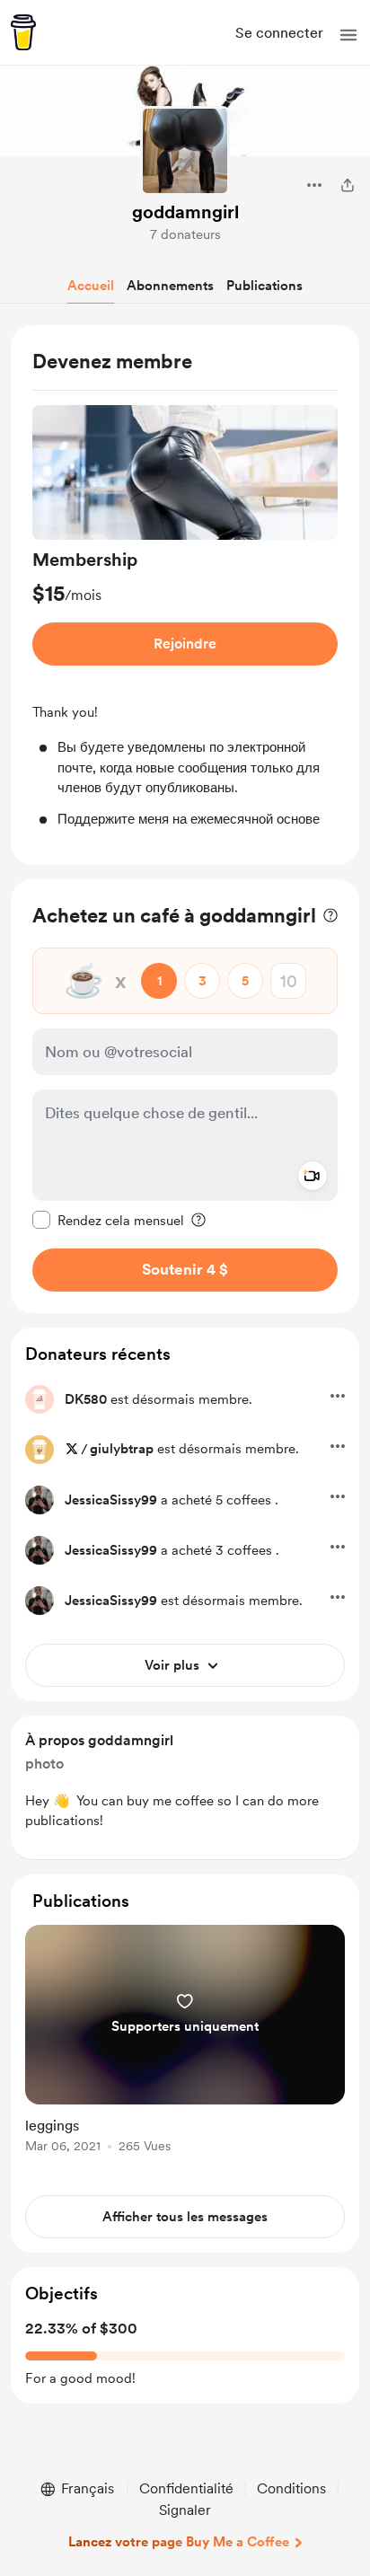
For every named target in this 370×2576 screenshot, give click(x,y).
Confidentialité (186, 2488)
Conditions (291, 2488)
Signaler (185, 2510)
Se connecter (279, 33)
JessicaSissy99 (111, 1500)
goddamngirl (185, 212)
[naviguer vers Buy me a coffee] (23, 32)
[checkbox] (108, 1220)
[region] (185, 595)
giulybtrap (122, 1449)
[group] (185, 617)
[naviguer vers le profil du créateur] (185, 151)
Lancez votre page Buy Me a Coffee (179, 2542)
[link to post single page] (185, 2042)
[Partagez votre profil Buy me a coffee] (348, 185)
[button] (348, 35)
